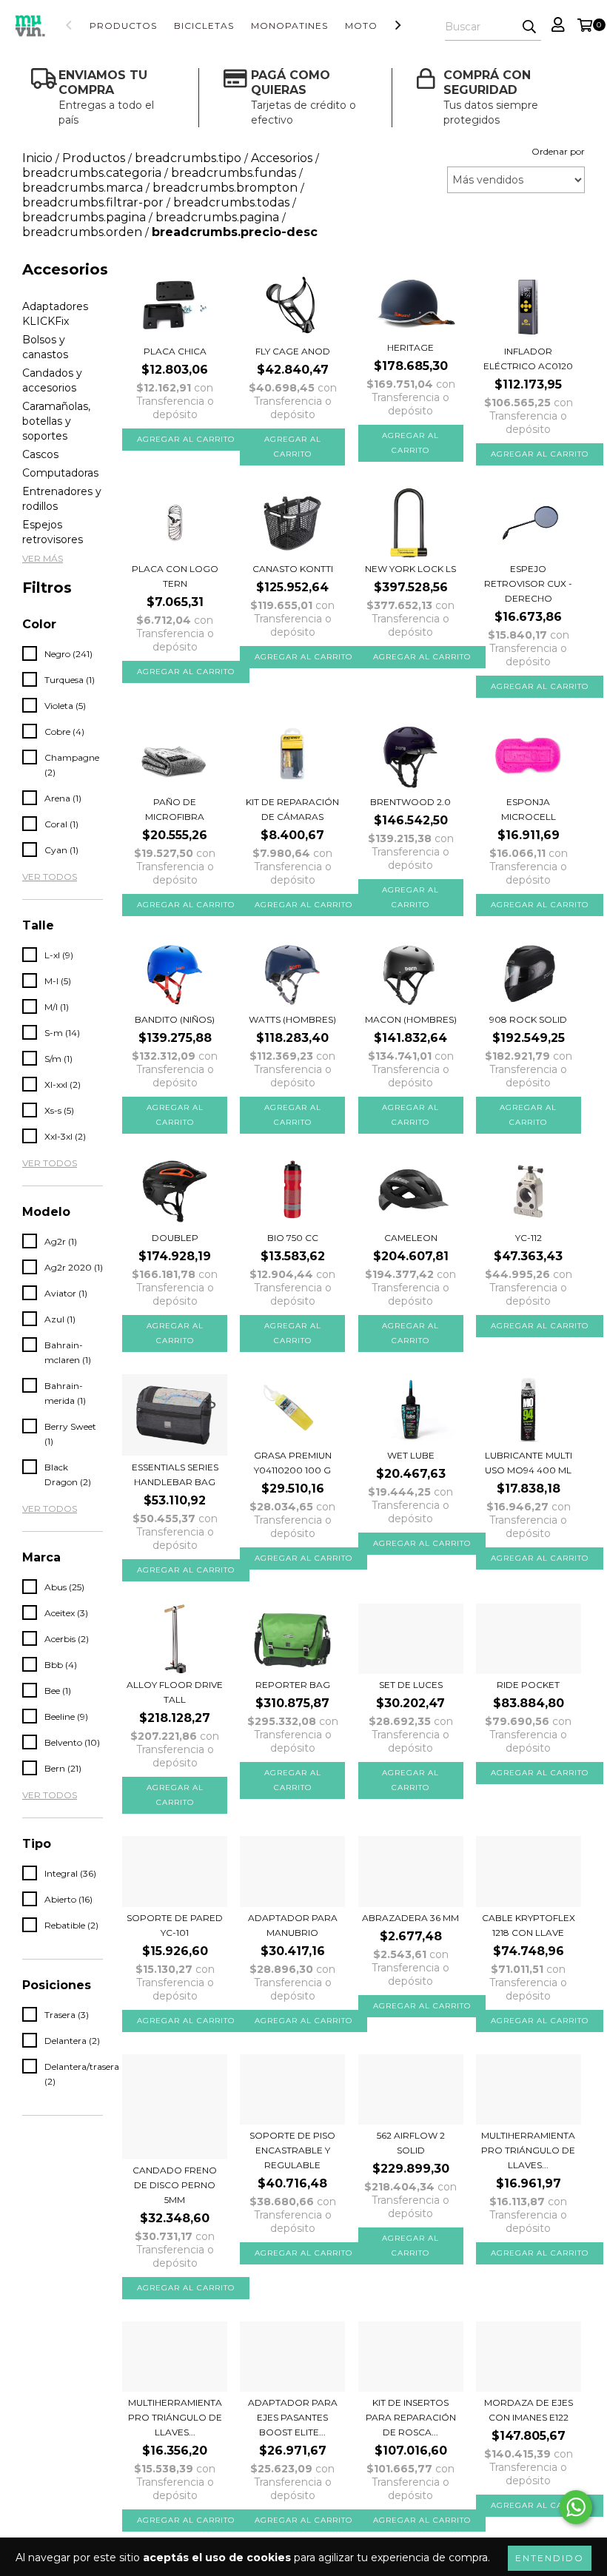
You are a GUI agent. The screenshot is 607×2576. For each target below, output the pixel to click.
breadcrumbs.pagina (84, 217)
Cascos (40, 454)
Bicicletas (204, 26)
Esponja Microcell (529, 809)
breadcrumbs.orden (82, 232)
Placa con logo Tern (175, 576)
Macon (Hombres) (411, 1019)
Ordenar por (558, 151)
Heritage (410, 347)
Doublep (175, 1238)
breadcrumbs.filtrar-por (93, 202)
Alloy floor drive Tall (175, 1692)
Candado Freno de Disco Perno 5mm (175, 2185)
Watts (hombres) (292, 1019)
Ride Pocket (528, 1685)
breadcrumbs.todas (231, 202)
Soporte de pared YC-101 (175, 1925)
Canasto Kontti (293, 569)
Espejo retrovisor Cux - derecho (528, 584)
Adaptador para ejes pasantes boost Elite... (293, 2417)
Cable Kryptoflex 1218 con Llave (529, 1925)
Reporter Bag (293, 1685)
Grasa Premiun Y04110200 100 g (293, 1463)
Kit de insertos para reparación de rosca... (411, 2417)
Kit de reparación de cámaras (292, 809)
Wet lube (411, 1455)
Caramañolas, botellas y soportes (56, 421)
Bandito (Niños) (175, 1019)
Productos (123, 26)
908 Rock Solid (528, 1019)
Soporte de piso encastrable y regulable (292, 2150)
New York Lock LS (410, 569)
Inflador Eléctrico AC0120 (528, 359)
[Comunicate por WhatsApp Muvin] (576, 2507)
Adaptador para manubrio (293, 1925)
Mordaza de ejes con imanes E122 (529, 2410)
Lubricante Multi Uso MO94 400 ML (529, 1463)
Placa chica (175, 351)
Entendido (550, 2558)
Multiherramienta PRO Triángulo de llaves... (528, 2150)
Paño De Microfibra (175, 809)
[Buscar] (529, 27)
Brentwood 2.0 (410, 802)
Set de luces (411, 1685)
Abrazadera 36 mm (410, 1918)
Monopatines (289, 26)
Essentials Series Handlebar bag (175, 1474)
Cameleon (411, 1238)
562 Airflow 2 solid (411, 2143)
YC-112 (529, 1238)
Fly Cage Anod (293, 351)
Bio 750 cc (293, 1238)
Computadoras (60, 473)
